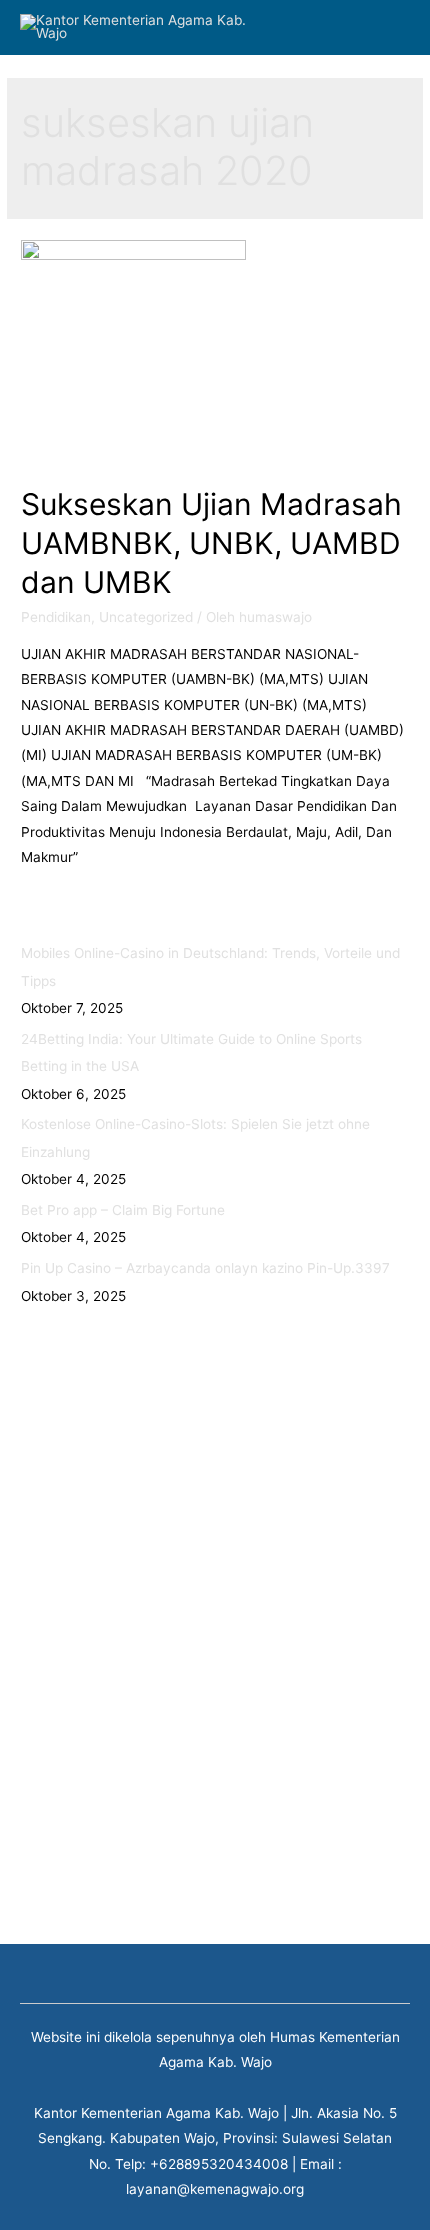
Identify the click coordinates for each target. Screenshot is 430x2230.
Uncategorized (146, 617)
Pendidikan (56, 617)
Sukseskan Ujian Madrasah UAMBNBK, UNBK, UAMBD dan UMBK (211, 543)
